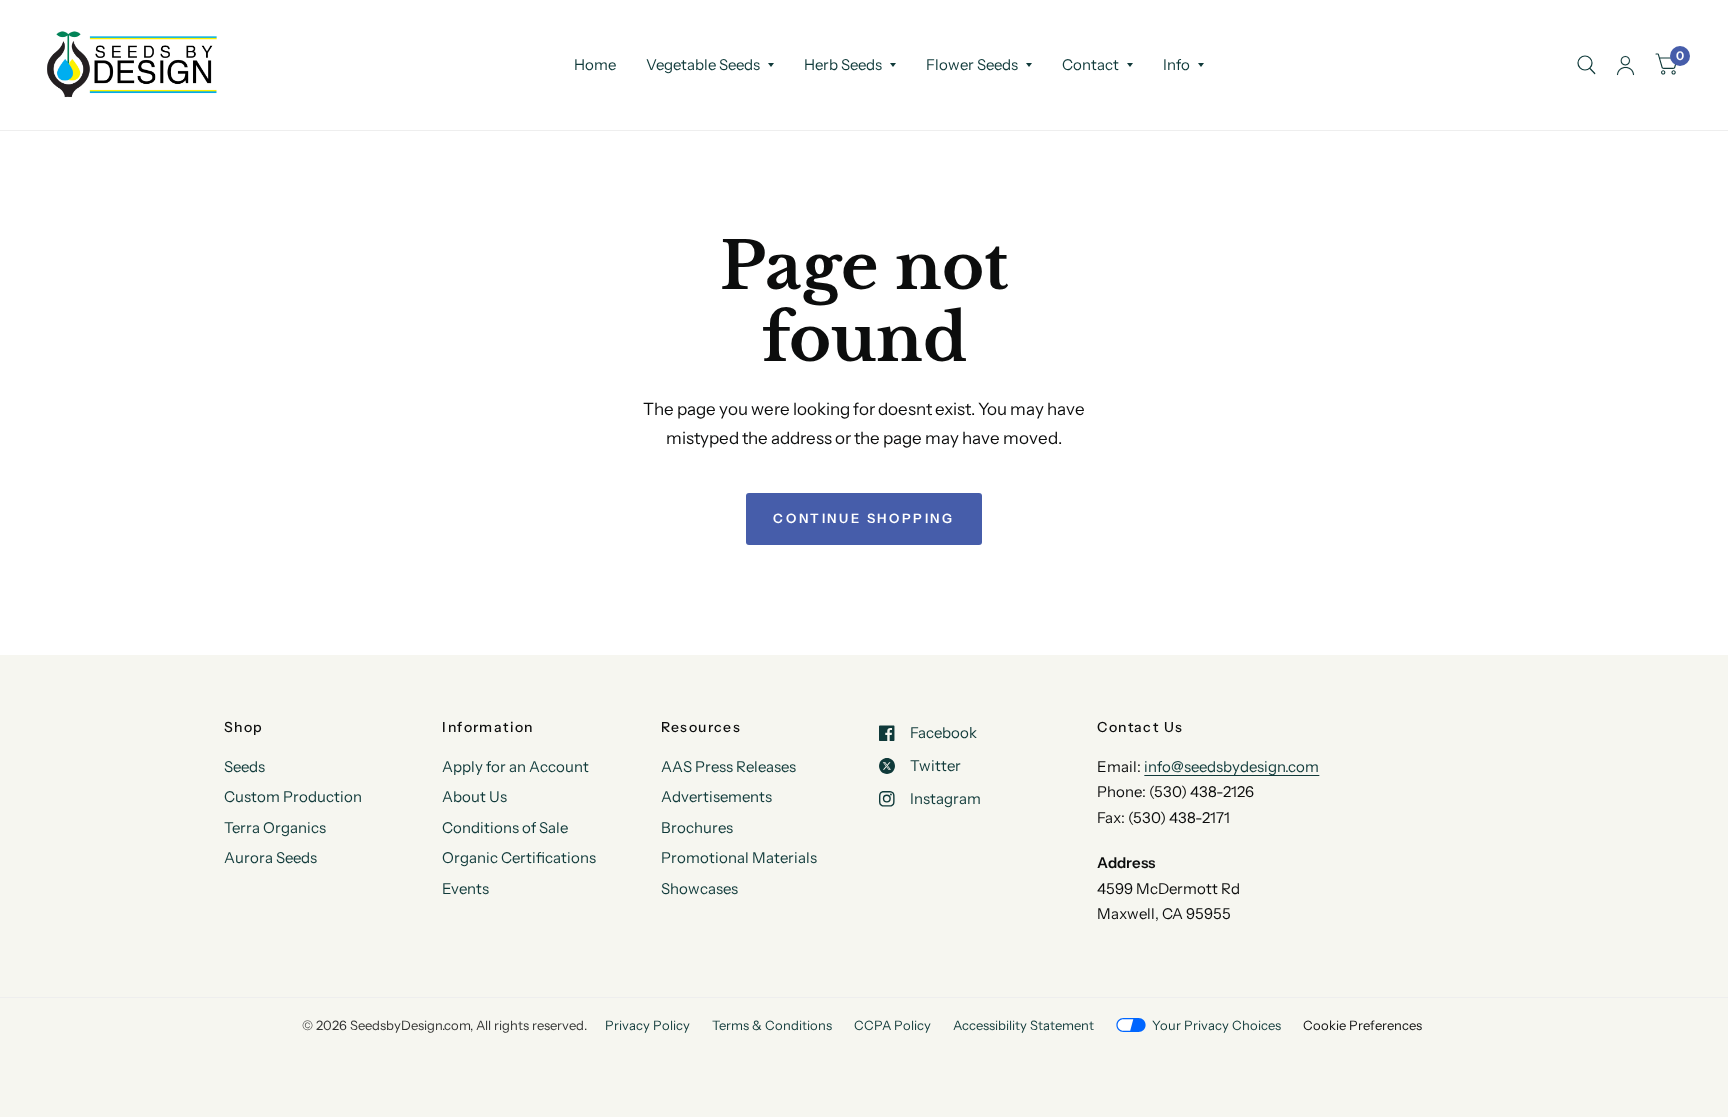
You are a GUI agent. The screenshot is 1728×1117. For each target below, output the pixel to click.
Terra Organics (275, 827)
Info (1176, 64)
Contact (1090, 64)
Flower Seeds (972, 64)
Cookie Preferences (1362, 1025)
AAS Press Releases (728, 766)
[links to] (1625, 65)
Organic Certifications (519, 857)
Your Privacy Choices (1216, 1025)
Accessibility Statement (1023, 1025)
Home (595, 64)
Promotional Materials (739, 857)
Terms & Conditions (772, 1025)
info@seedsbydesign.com (1231, 766)
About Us (474, 796)
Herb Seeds (843, 64)
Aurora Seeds (270, 857)
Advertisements (716, 796)
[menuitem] (595, 65)
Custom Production (293, 796)
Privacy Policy (647, 1025)
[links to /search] (1586, 65)
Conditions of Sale (505, 827)
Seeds (244, 766)
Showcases (699, 888)
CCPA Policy (892, 1025)
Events (465, 888)
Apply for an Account (515, 766)
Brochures (697, 827)
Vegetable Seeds (703, 64)
